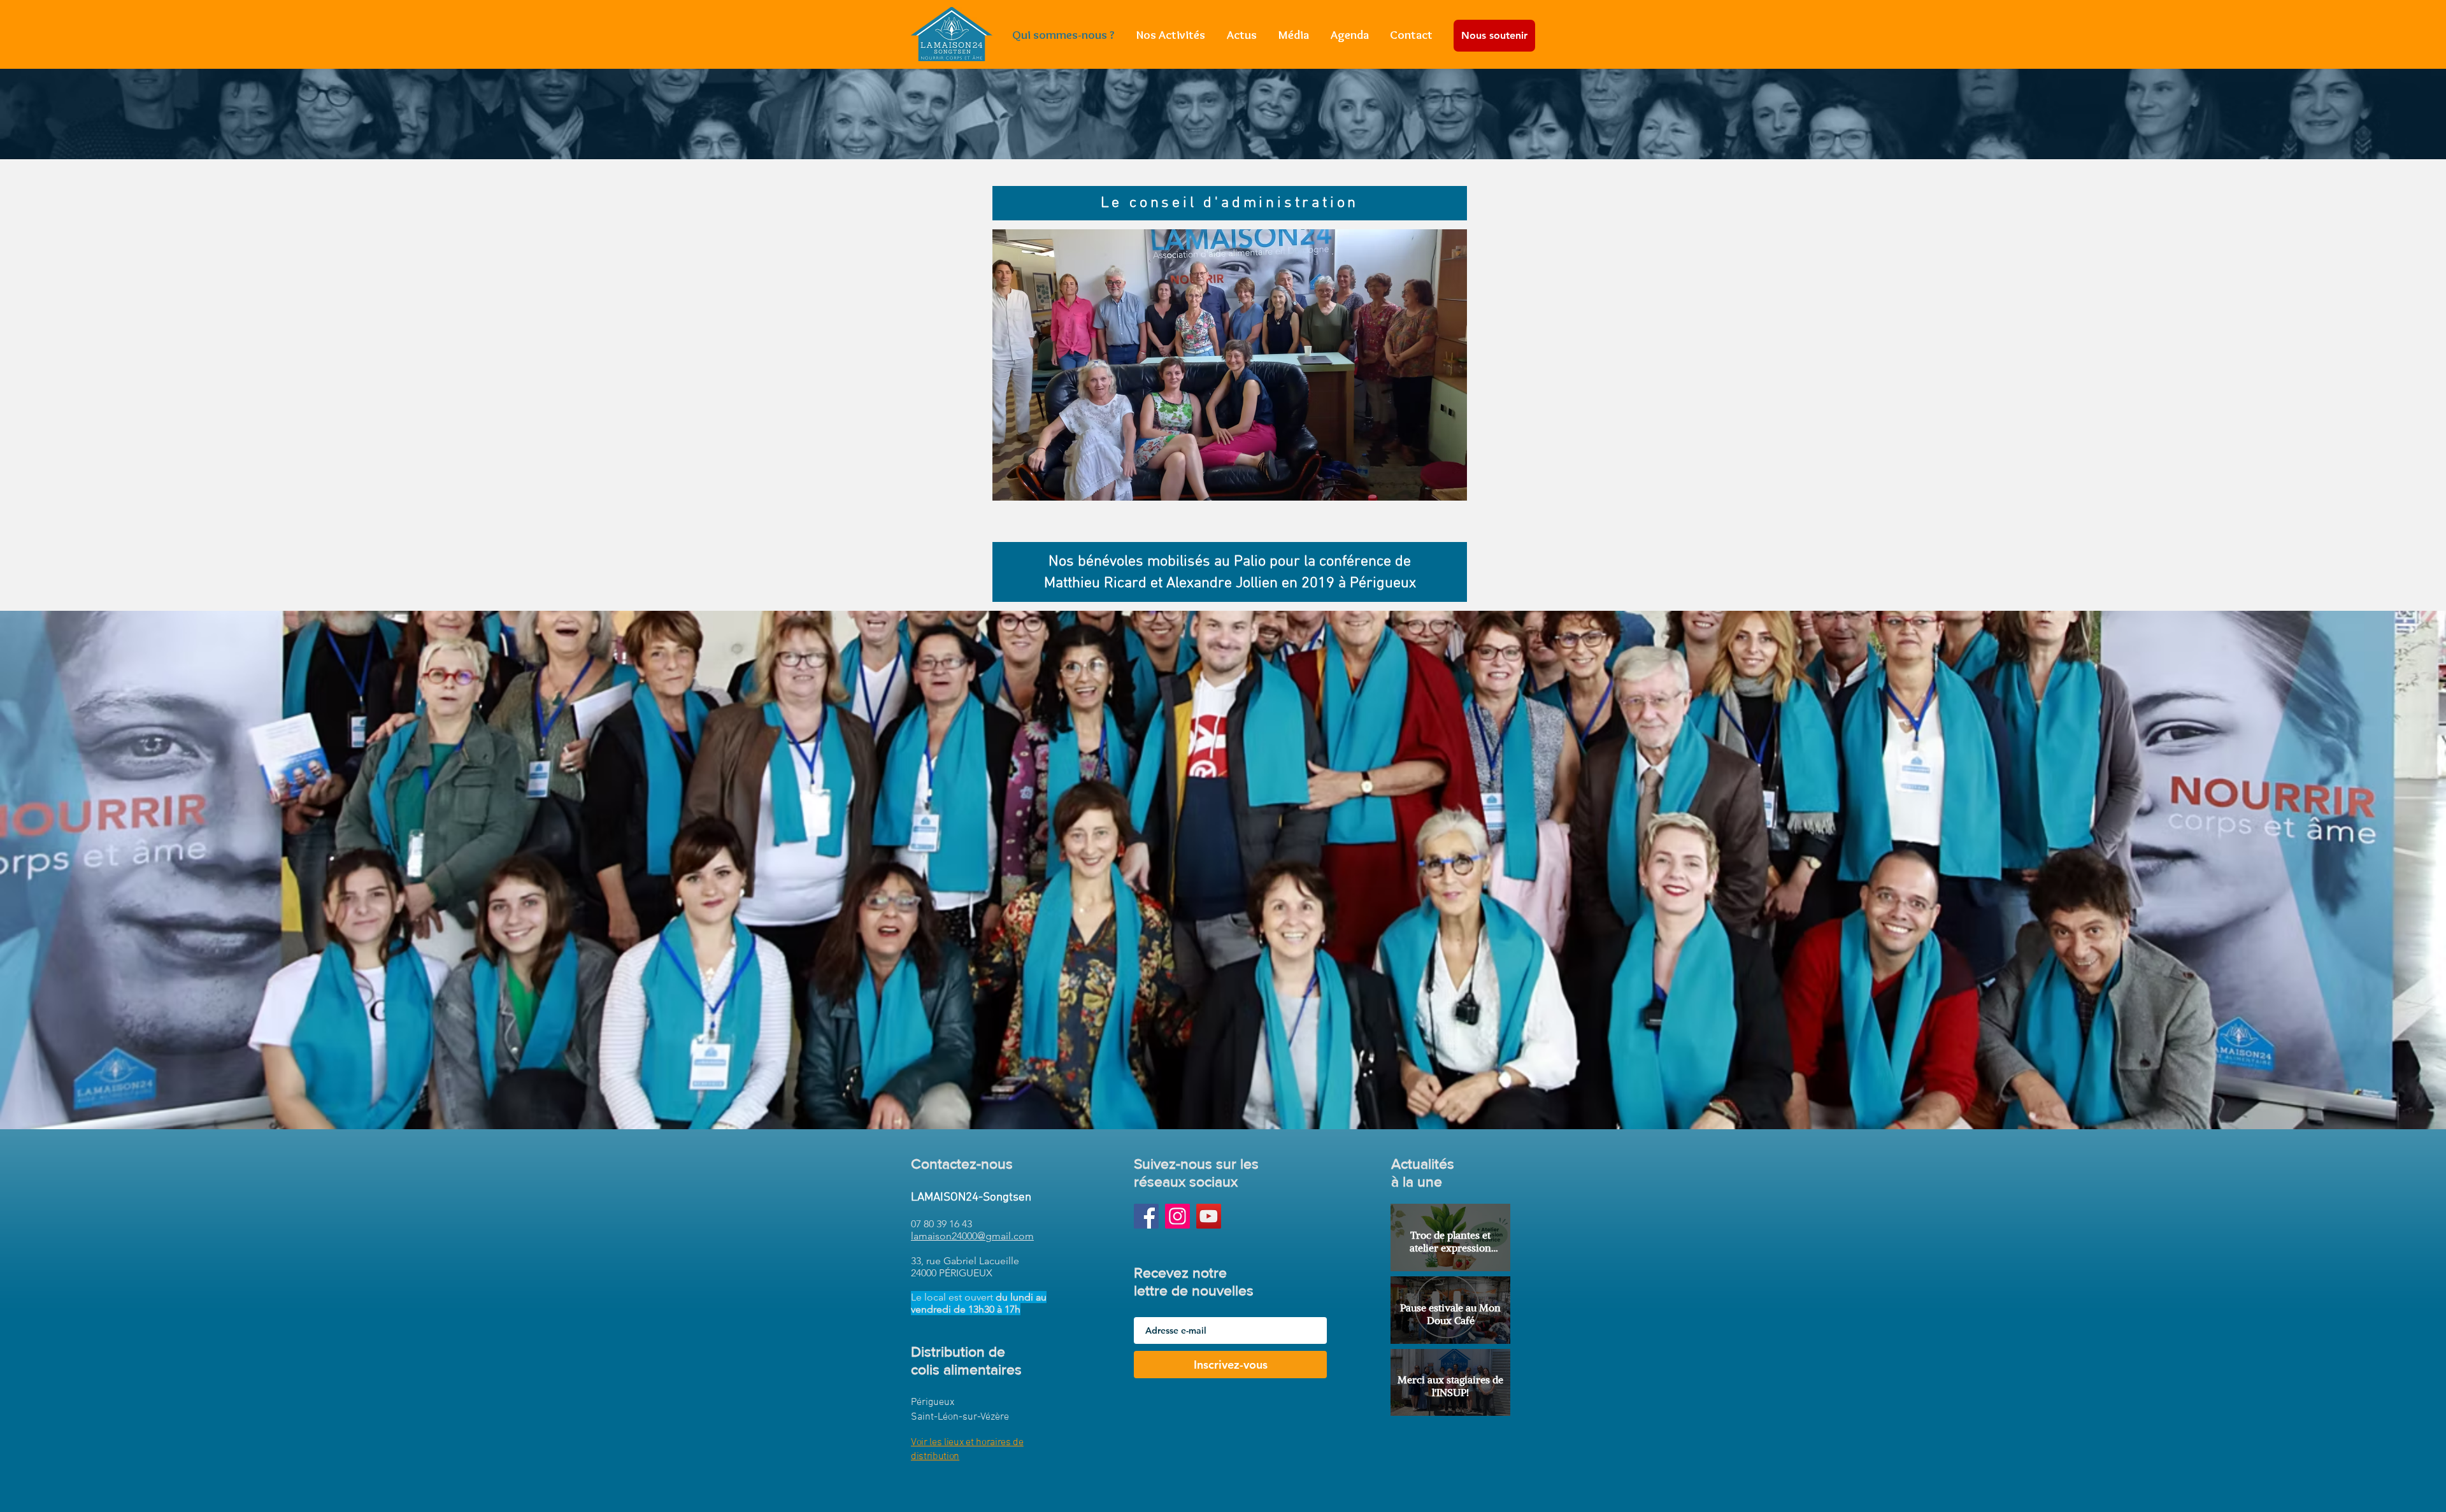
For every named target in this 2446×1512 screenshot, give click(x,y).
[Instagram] (1177, 1216)
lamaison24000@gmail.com (972, 1236)
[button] (1230, 365)
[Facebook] (1146, 1216)
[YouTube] (1209, 1216)
